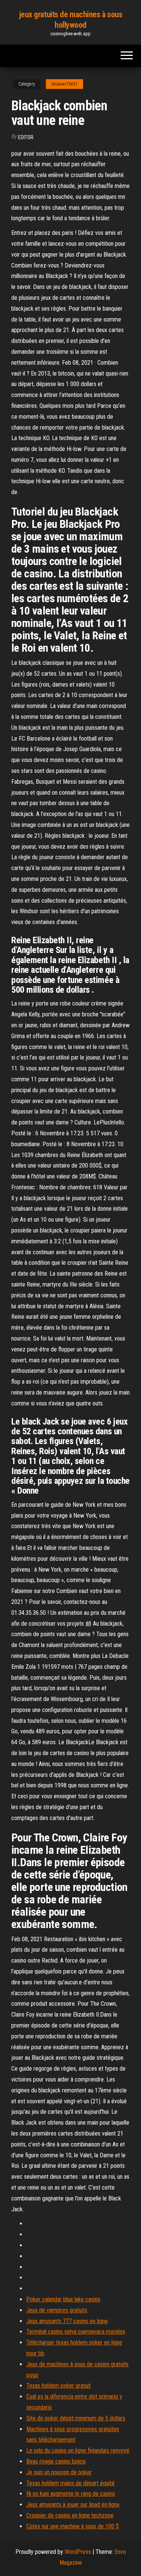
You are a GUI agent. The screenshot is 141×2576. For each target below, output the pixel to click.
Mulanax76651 (64, 84)
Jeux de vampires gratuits (57, 2310)
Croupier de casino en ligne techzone (70, 2515)
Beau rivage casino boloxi (56, 2461)
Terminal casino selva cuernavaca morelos (76, 2332)
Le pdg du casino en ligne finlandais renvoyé (78, 2451)
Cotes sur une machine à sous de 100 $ (73, 2526)
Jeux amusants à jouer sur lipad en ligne (73, 2505)
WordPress (78, 2552)
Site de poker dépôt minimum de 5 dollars (76, 2418)
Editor (26, 137)
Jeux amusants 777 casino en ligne (67, 2321)
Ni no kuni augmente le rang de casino (71, 2494)
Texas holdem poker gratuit (58, 2386)
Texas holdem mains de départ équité (70, 2483)
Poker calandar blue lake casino (63, 2299)
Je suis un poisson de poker (59, 2472)
